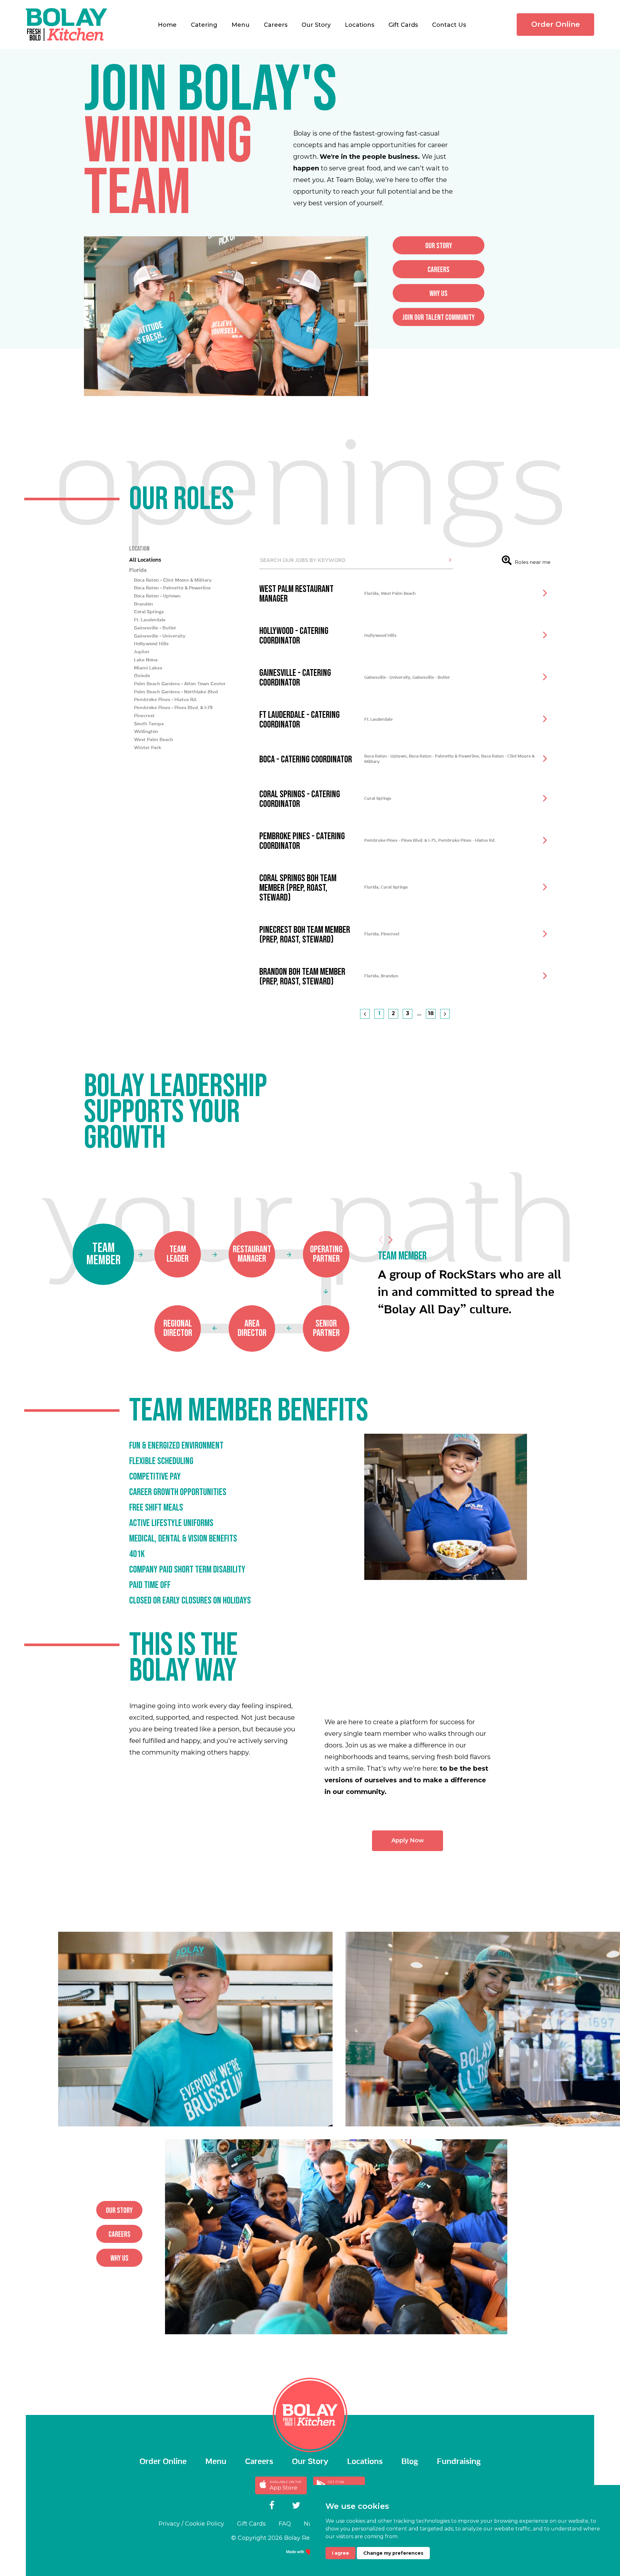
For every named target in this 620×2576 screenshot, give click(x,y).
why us (439, 294)
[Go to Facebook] (272, 2506)
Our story (439, 246)
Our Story (316, 25)
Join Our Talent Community (439, 317)
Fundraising (459, 2462)
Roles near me (533, 562)
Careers (276, 25)
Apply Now (408, 1840)
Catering (204, 25)
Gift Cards (403, 25)
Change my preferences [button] (393, 2553)
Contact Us (449, 25)
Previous (381, 1240)
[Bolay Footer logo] (310, 2415)
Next (390, 1240)
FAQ (285, 2524)
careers (439, 270)
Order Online (556, 24)
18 (431, 1013)
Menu (241, 25)
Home (167, 25)
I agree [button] (341, 2553)
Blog (410, 2462)
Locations (360, 25)
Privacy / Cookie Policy (191, 2524)
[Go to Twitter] (296, 2506)
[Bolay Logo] (67, 25)
